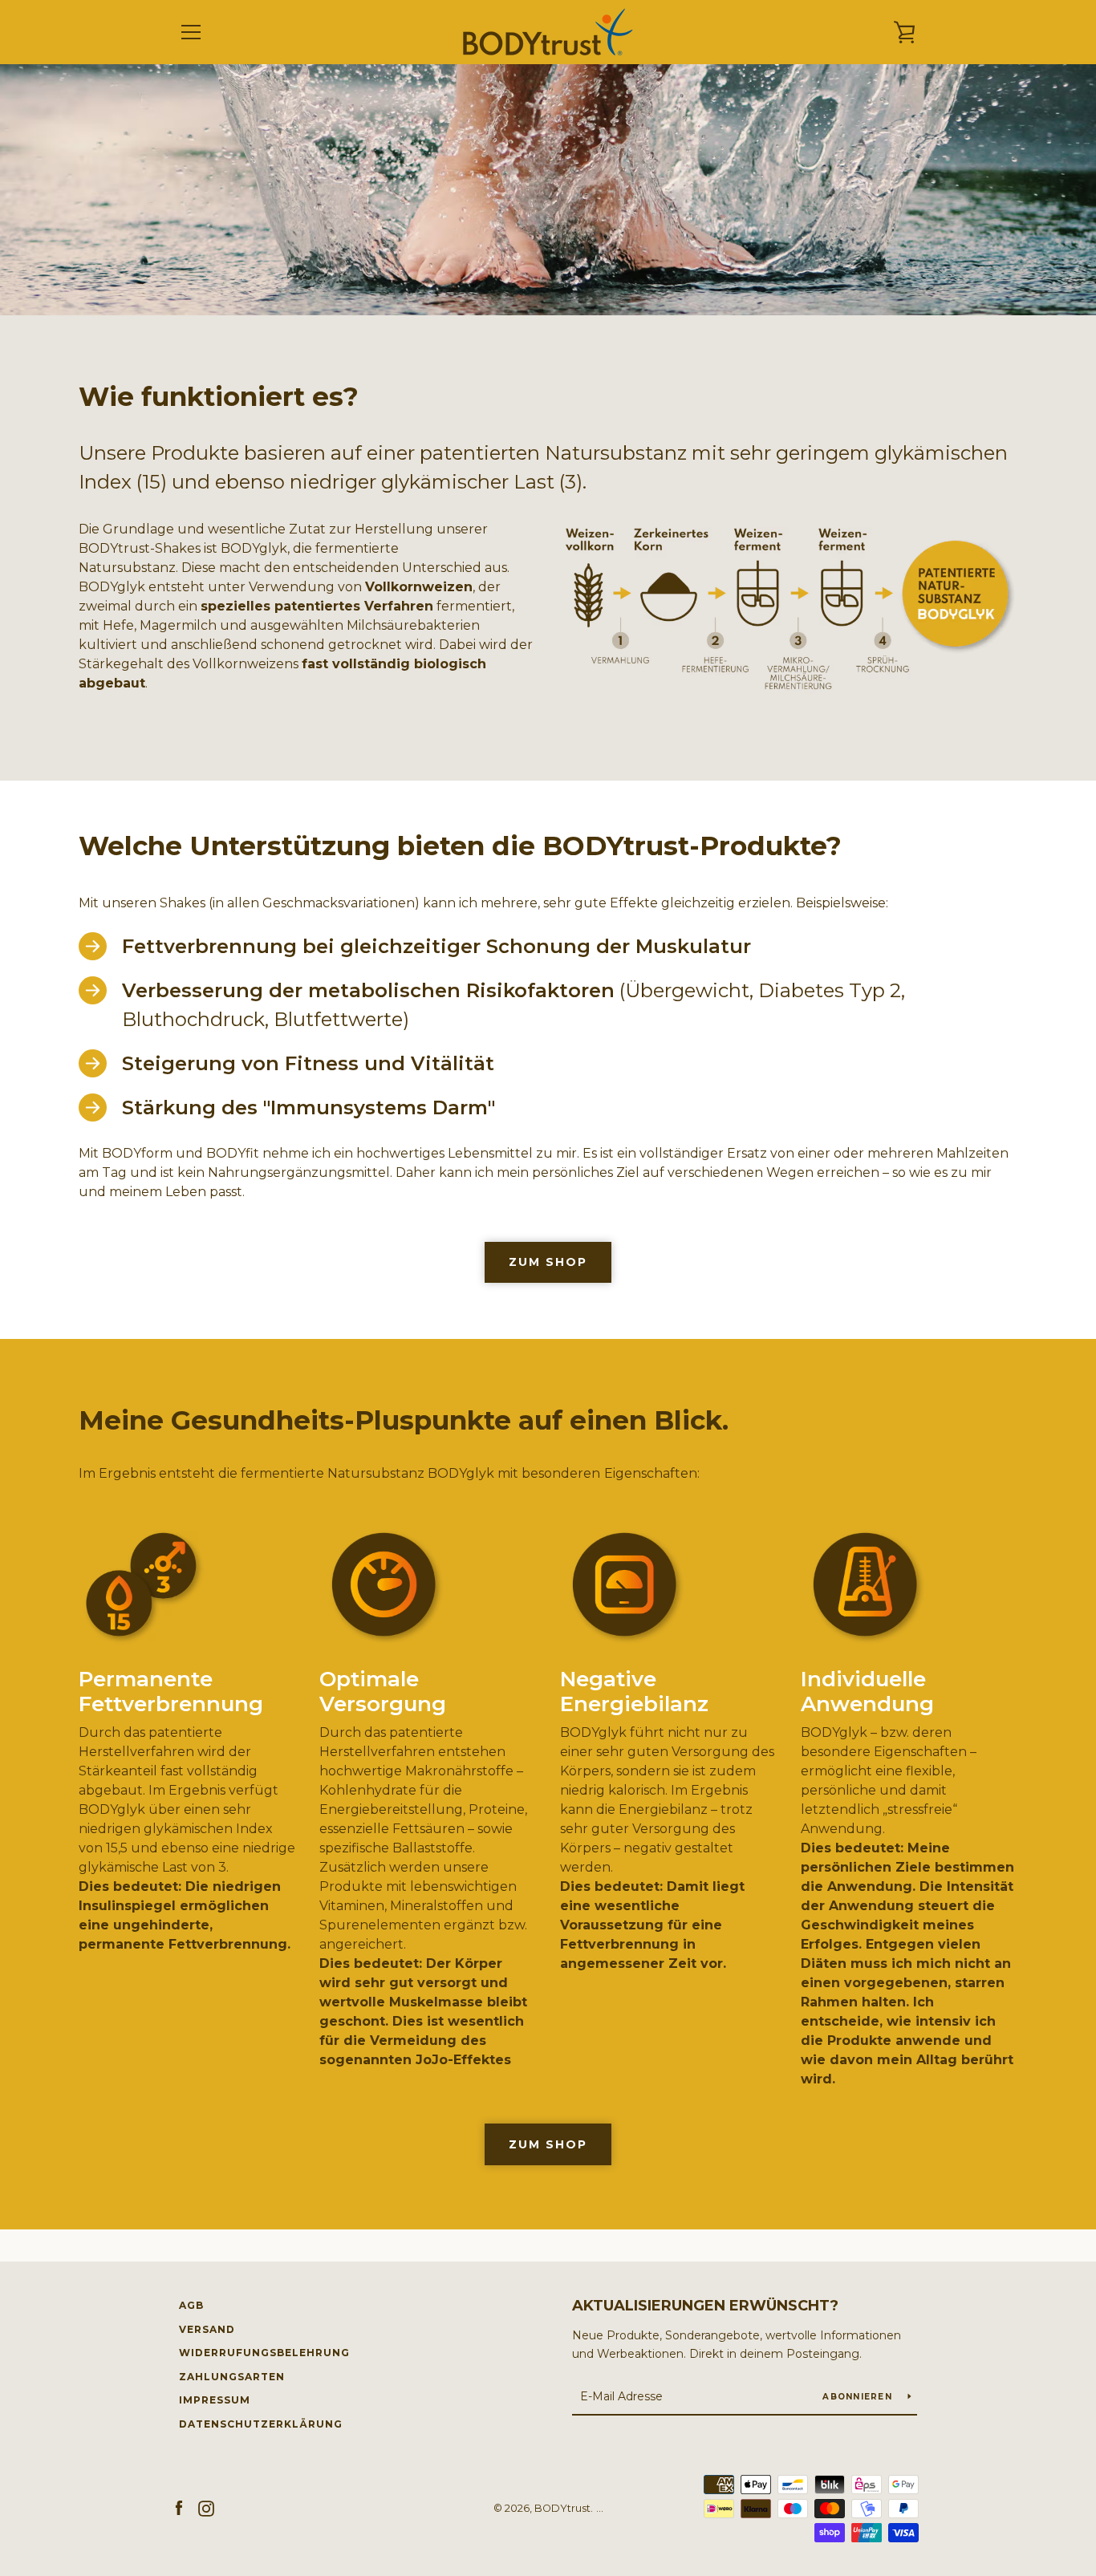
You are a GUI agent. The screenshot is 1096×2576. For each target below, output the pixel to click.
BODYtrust (562, 2508)
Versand (207, 2329)
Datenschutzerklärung (261, 2424)
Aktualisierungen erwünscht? (705, 2306)
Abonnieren (859, 2397)
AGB (191, 2305)
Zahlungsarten (232, 2377)
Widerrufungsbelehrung (264, 2353)
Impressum (215, 2400)
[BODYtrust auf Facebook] (179, 2507)
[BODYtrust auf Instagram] (206, 2507)
